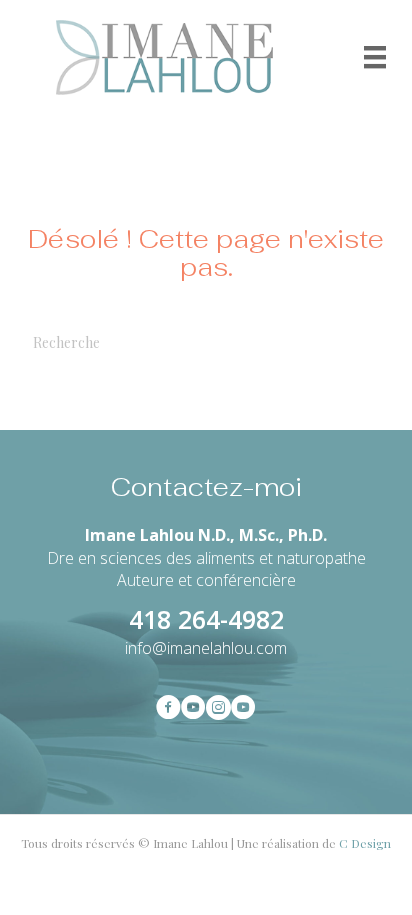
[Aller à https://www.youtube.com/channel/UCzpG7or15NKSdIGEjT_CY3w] (193, 709)
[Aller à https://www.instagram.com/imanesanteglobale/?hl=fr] (218, 709)
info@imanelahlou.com (206, 648)
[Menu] (375, 57)
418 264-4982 (206, 619)
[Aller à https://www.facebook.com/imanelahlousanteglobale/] (168, 709)
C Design (365, 843)
